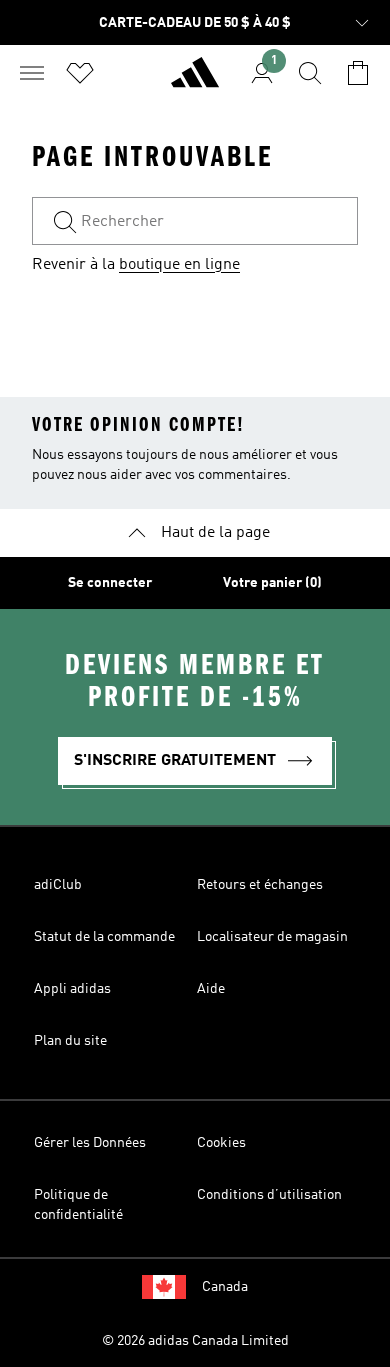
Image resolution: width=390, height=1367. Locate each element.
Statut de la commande (104, 937)
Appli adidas (72, 989)
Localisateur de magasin (272, 937)
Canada (225, 1287)
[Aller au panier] (358, 73)
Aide (211, 989)
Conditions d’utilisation (269, 1195)
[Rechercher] (310, 73)
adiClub (58, 885)
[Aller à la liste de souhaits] (80, 73)
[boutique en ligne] (195, 81)
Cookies (221, 1143)
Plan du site (70, 1041)
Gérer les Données (90, 1143)
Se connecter (110, 583)
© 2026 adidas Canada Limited (195, 1341)
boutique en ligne (179, 265)
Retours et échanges (260, 885)
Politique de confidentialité (78, 1205)
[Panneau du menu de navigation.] (32, 73)
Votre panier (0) (272, 583)
